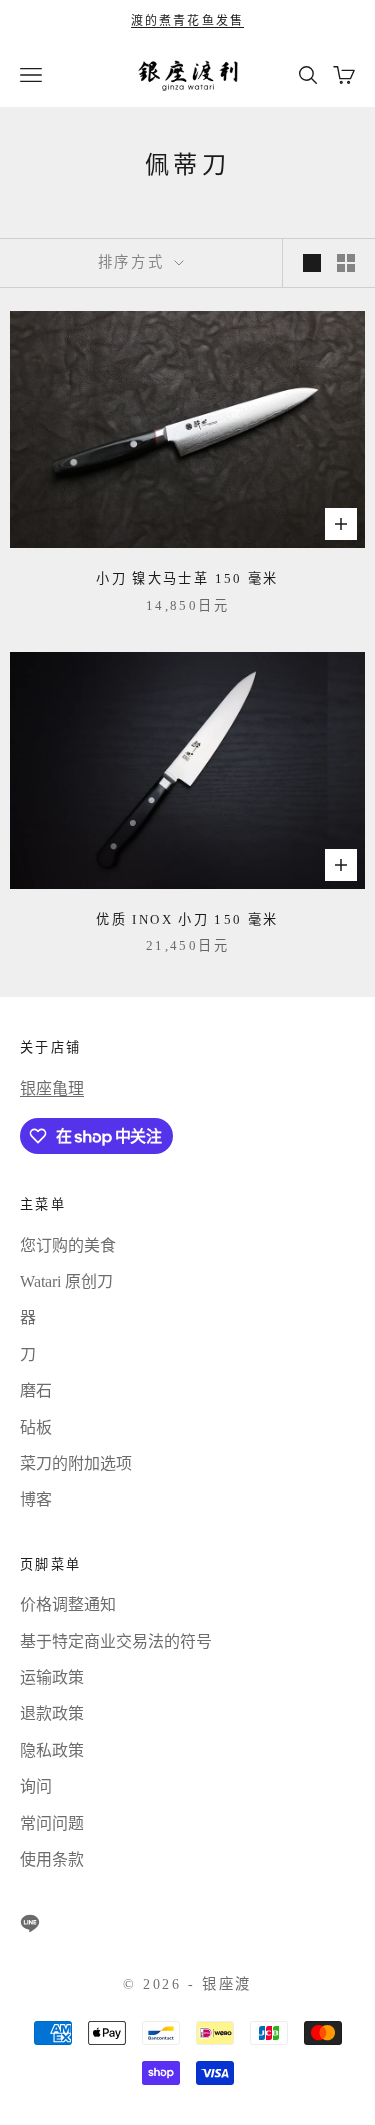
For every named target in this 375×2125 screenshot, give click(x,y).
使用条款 (52, 1859)
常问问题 (52, 1823)
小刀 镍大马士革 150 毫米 (187, 578)
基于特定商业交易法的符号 (116, 1641)
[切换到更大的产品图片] (312, 263)
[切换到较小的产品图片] (346, 263)
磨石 (36, 1390)
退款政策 (52, 1713)
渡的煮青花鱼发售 (187, 21)
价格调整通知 (68, 1604)
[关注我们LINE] (30, 1923)
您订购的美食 (68, 1245)
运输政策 (52, 1677)
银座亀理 (52, 1088)
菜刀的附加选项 (76, 1463)
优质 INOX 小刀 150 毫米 (187, 919)
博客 (36, 1499)
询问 (36, 1786)
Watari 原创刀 (66, 1281)
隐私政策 (52, 1750)
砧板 (36, 1427)
